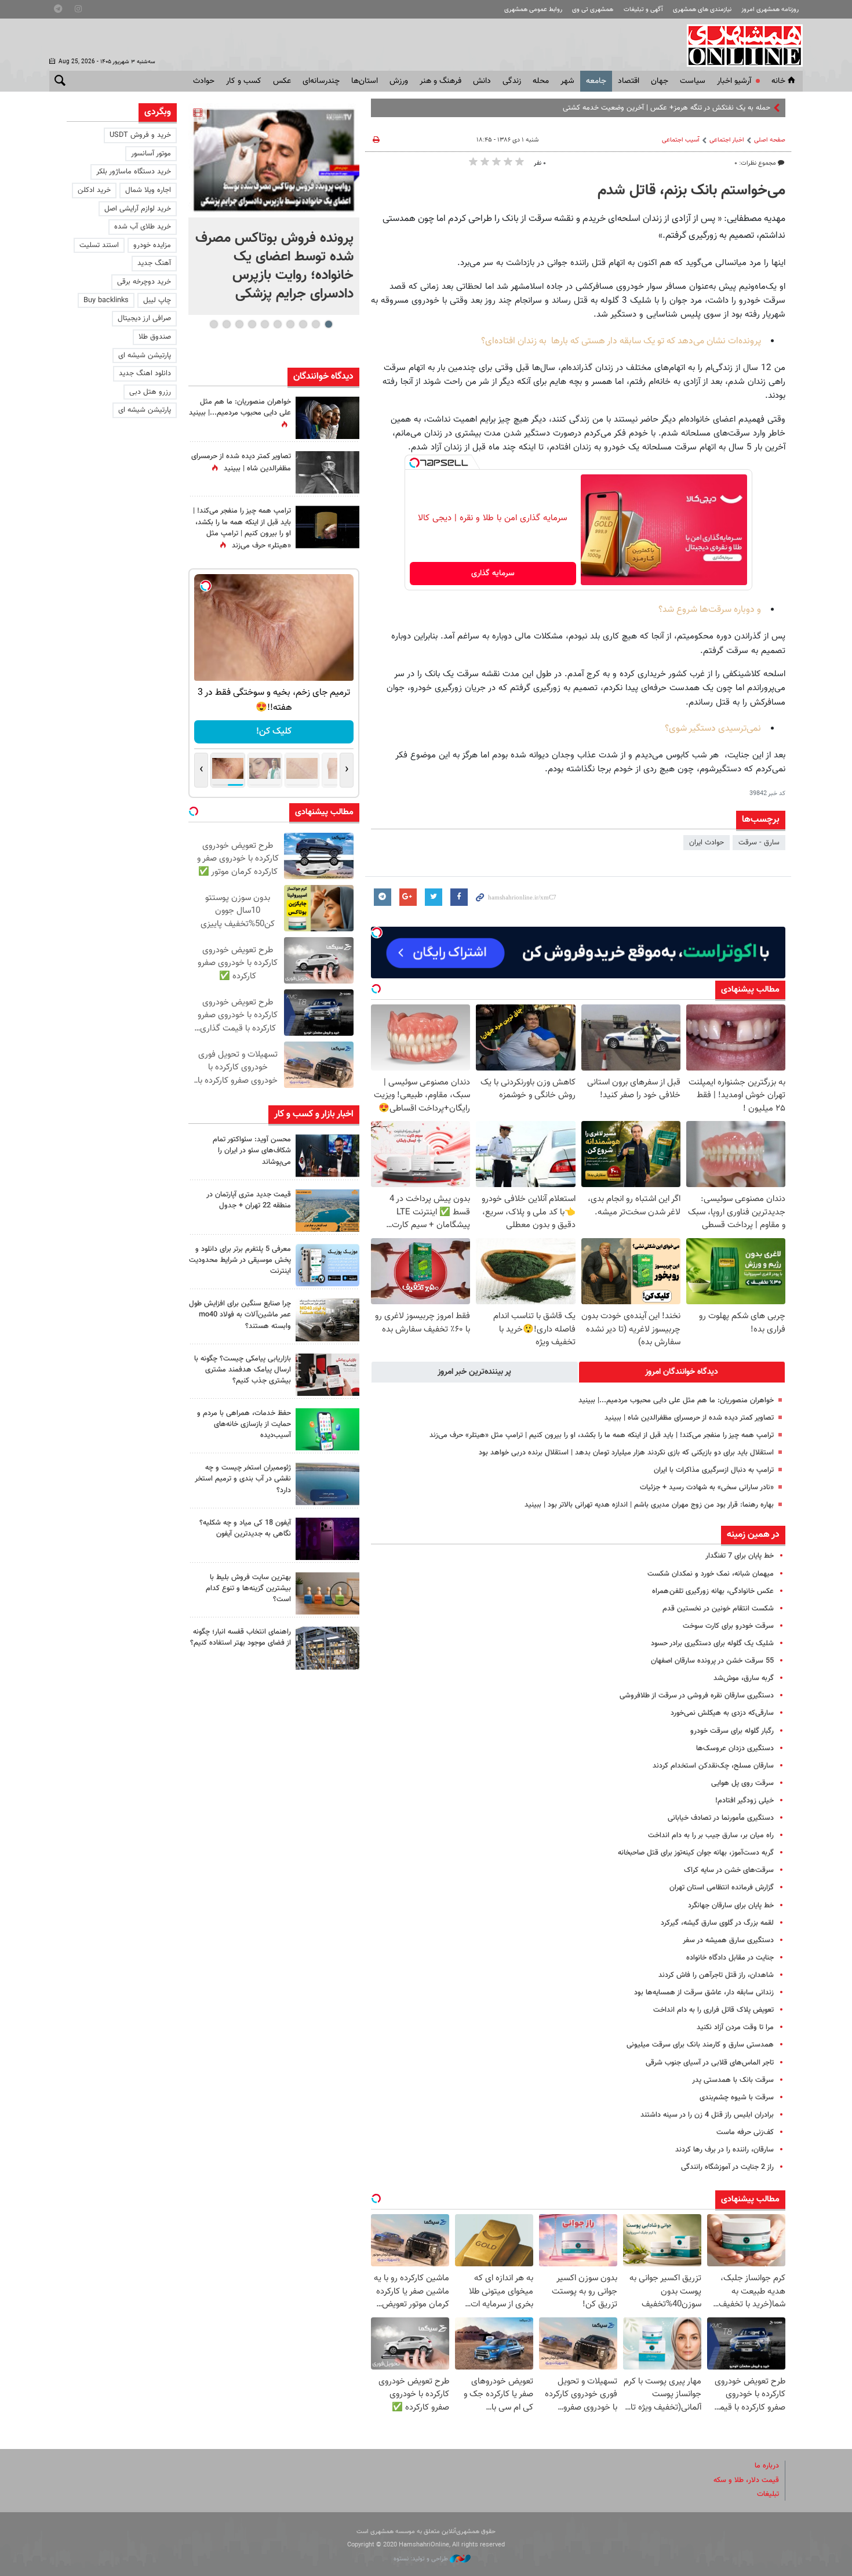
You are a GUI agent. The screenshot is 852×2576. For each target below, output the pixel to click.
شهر (567, 81)
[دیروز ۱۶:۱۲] (327, 1429)
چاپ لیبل (157, 300)
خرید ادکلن (94, 190)
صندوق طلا (155, 337)
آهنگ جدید (154, 263)
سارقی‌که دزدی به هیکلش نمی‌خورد (722, 1713)
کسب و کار (244, 81)
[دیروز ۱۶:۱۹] (327, 1265)
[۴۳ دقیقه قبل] (274, 160)
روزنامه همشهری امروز (770, 10)
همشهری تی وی (593, 10)
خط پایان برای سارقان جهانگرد (731, 1906)
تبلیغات (768, 2494)
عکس (282, 81)
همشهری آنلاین (739, 45)
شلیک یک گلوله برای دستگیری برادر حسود (712, 1643)
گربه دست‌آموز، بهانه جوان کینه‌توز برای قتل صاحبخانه (696, 1853)
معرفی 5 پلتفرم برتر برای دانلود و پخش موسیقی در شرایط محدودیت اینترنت (240, 1260)
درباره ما (767, 2466)
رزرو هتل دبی (150, 392)
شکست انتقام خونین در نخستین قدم (718, 1609)
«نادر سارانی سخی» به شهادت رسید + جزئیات (707, 1487)
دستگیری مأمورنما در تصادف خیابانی (721, 1818)
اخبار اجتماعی (727, 140)
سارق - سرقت (759, 843)
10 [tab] (214, 324)
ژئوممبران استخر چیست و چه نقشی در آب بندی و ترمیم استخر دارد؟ (243, 1479)
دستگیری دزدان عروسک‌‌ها (735, 1748)
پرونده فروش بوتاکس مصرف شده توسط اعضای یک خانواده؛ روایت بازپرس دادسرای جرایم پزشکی (274, 266)
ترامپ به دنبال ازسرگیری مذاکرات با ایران (713, 1470)
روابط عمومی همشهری (533, 10)
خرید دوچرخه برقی (144, 282)
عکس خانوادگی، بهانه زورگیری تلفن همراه (713, 1591)
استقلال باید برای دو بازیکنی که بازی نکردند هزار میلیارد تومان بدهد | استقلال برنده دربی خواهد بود (626, 1453)
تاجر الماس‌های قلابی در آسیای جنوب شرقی (710, 2063)
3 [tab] (303, 324)
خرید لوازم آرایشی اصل (138, 209)
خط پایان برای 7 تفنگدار (740, 1556)
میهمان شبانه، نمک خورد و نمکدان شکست (711, 1574)
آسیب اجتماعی (681, 140)
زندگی (512, 81)
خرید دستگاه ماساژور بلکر (134, 172)
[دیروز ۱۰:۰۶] (327, 1539)
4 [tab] (290, 324)
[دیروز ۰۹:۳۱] (327, 418)
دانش (482, 81)
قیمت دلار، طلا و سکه (746, 2480)
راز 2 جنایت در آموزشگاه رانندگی (727, 2167)
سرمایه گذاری (493, 574)
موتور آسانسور (151, 154)
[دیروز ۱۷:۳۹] (327, 1155)
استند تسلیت (99, 245)
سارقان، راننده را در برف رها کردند (724, 2150)
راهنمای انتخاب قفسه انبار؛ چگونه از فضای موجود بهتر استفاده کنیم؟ (241, 1637)
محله (541, 81)
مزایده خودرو (152, 245)
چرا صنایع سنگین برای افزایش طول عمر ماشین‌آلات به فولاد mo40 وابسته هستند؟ (240, 1315)
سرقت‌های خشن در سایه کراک (729, 1870)
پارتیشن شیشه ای (145, 355)
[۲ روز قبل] (327, 1648)
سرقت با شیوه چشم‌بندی (737, 2098)
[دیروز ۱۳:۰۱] (327, 472)
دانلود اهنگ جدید (145, 373)
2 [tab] (316, 324)
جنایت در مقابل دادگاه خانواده (730, 1958)
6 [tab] (265, 324)
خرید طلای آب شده (143, 227)
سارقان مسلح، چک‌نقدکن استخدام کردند (713, 1766)
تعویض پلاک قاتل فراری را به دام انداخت (713, 2010)
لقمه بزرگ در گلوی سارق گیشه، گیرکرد (717, 1923)
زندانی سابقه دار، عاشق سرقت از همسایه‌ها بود (704, 1993)
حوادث (204, 81)
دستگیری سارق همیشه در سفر (728, 1940)
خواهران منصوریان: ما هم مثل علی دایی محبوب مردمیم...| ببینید (676, 1401)
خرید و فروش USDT (140, 135)
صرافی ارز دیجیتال (144, 318)
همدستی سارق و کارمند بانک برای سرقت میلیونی (700, 2045)
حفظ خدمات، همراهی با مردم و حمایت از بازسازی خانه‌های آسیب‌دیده (244, 1424)
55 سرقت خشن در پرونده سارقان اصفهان (712, 1661)
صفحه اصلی (770, 140)
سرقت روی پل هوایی (742, 1783)
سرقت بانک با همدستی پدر (733, 2080)
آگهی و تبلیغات (643, 10)
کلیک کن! (267, 732)
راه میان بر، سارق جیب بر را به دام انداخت (711, 1835)
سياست (693, 81)
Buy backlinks (106, 300)
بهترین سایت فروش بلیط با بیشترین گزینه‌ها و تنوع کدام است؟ (248, 1588)
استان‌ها (365, 81)
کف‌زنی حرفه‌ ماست (745, 2132)
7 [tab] (252, 324)
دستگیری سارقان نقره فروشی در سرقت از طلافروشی (697, 1696)
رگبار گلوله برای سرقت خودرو (732, 1731)
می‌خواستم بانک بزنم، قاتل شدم (691, 191)
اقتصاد (629, 81)
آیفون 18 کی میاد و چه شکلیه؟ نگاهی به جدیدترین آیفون (245, 1528)
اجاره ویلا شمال (148, 190)
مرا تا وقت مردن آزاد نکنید (735, 2027)
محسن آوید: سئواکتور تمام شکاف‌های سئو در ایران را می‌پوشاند (252, 1151)
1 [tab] (328, 324)
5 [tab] (277, 324)
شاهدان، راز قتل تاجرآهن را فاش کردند (716, 1975)
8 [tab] (239, 324)
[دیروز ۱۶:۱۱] (327, 1484)
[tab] (682, 1372)
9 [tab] (226, 324)
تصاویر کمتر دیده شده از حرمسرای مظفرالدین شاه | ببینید (689, 1418)
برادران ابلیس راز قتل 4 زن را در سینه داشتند (707, 2115)
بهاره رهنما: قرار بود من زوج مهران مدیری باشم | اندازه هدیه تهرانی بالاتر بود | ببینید (649, 1505)
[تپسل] (414, 463)
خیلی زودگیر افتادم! (744, 1801)
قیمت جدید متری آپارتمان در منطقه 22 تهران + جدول (249, 1200)
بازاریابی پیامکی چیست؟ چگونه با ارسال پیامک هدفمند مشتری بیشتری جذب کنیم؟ (243, 1370)
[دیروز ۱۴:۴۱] (327, 527)
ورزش (399, 81)
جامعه (596, 81)
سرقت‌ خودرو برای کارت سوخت (728, 1626)
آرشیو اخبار (734, 81)
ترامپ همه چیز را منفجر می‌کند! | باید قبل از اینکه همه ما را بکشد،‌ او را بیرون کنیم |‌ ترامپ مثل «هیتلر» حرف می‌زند (602, 1435)
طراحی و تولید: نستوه (422, 2559)
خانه (778, 81)
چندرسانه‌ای (321, 81)
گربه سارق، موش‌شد (744, 1678)
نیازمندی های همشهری (702, 10)
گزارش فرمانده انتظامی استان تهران (722, 1888)
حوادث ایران (707, 843)
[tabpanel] (274, 209)
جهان (660, 81)
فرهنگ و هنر (440, 81)
